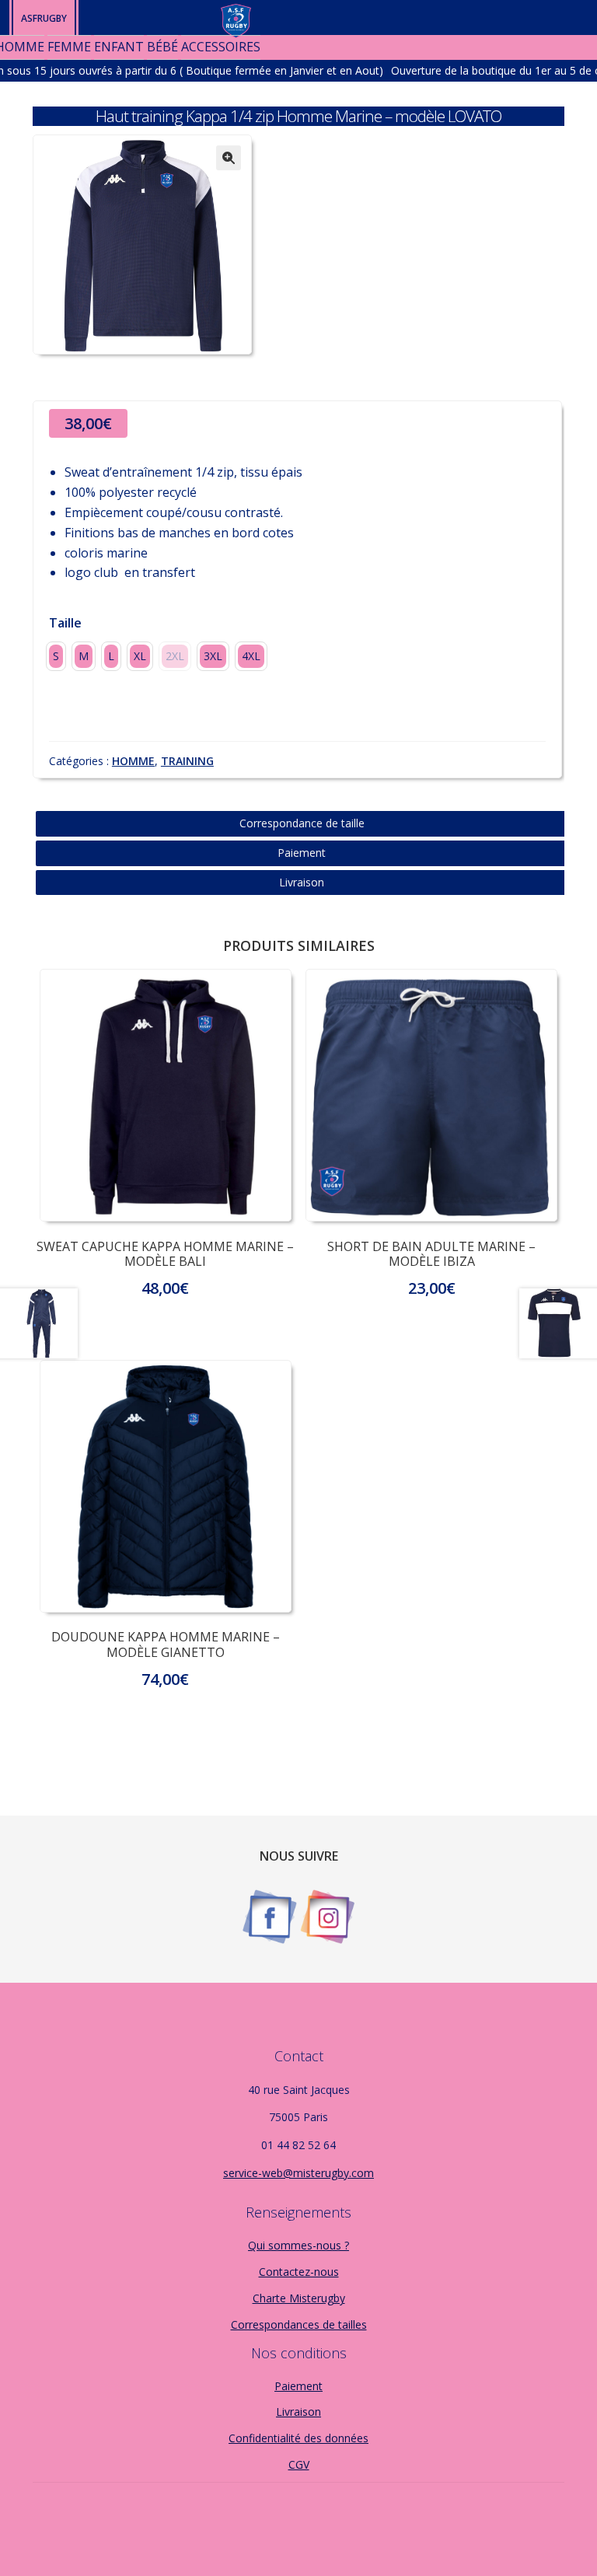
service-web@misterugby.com (298, 2173)
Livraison (302, 882)
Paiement (302, 853)
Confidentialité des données (298, 2438)
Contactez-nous (299, 2272)
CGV (299, 2464)
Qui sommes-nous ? (298, 2245)
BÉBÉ (162, 47)
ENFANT (119, 47)
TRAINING (187, 761)
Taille (65, 623)
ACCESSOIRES (221, 47)
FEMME (69, 47)
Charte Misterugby (299, 2298)
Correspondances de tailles (299, 2324)
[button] (229, 158)
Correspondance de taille (302, 823)
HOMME (133, 761)
